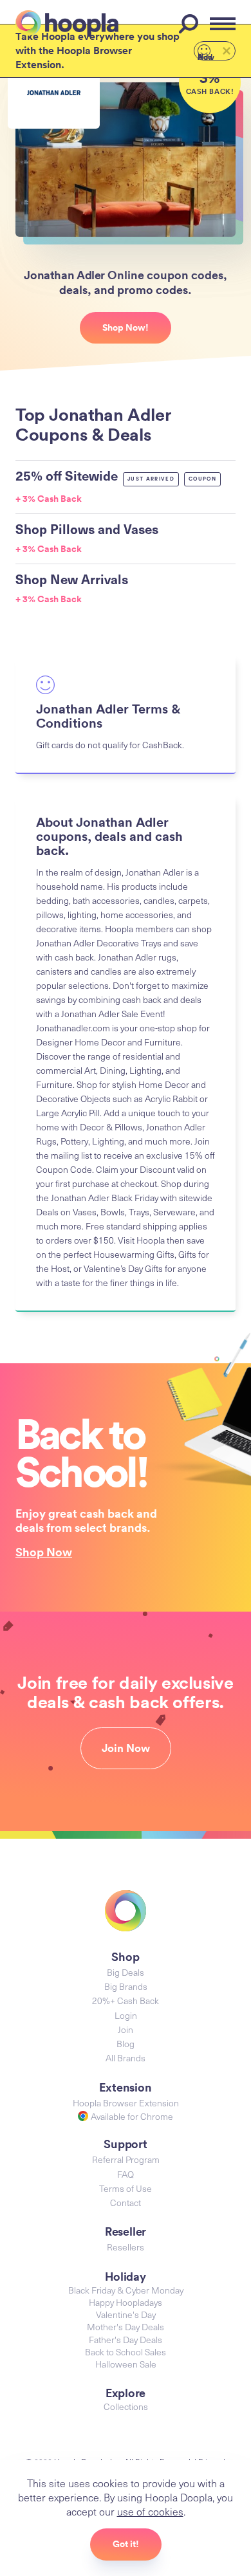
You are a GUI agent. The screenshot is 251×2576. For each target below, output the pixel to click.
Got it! (126, 2544)
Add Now (206, 56)
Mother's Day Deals (126, 2327)
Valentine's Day (126, 2314)
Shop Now (44, 1552)
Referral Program (126, 2159)
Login (126, 2015)
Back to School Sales (126, 2352)
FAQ (126, 2174)
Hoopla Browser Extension (126, 2103)
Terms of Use (126, 2188)
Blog (126, 2044)
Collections (126, 2406)
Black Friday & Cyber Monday (126, 2290)
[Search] (191, 24)
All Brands (126, 2058)
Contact (126, 2203)
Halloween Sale (126, 2364)
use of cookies (150, 2511)
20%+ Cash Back (126, 2001)
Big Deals (126, 1972)
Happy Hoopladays (126, 2302)
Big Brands (126, 1986)
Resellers (126, 2247)
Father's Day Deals (126, 2340)
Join (126, 2029)
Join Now (126, 1748)
